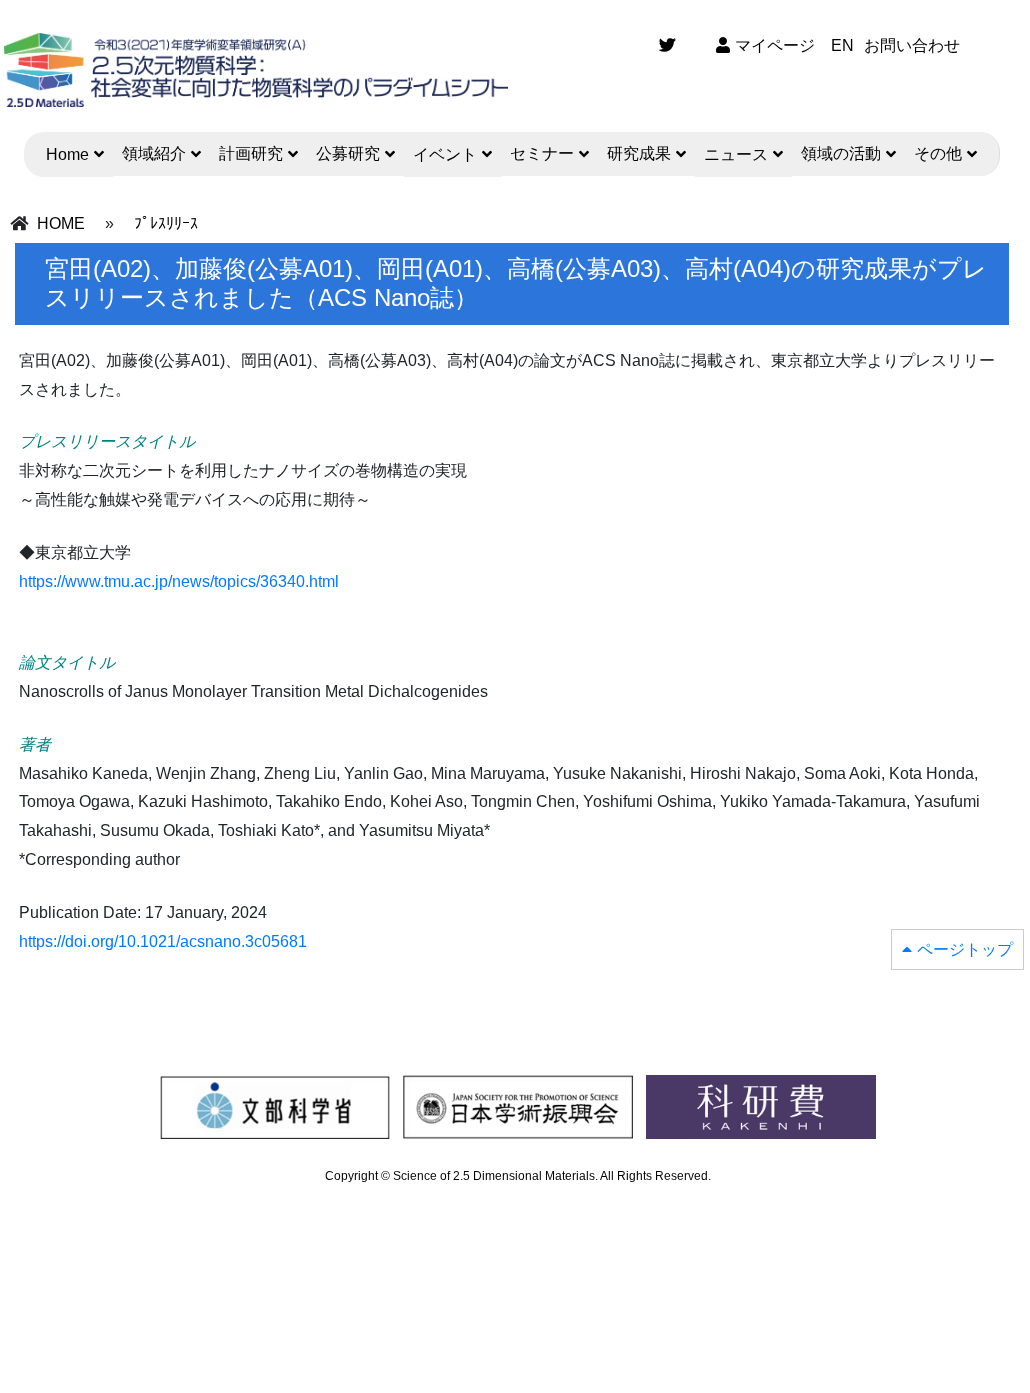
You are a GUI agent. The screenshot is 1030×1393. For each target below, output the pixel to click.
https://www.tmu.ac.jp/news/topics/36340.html (179, 581)
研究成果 (639, 153)
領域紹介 (154, 153)
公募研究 (348, 153)
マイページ (775, 45)
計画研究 (251, 153)
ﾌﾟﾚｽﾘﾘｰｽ (166, 223)
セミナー (542, 153)
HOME (61, 223)
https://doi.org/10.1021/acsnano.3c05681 (163, 941)
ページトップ (965, 949)
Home (67, 154)
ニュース (736, 154)
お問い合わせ (912, 45)
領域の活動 (841, 153)
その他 (938, 153)
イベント (445, 154)
